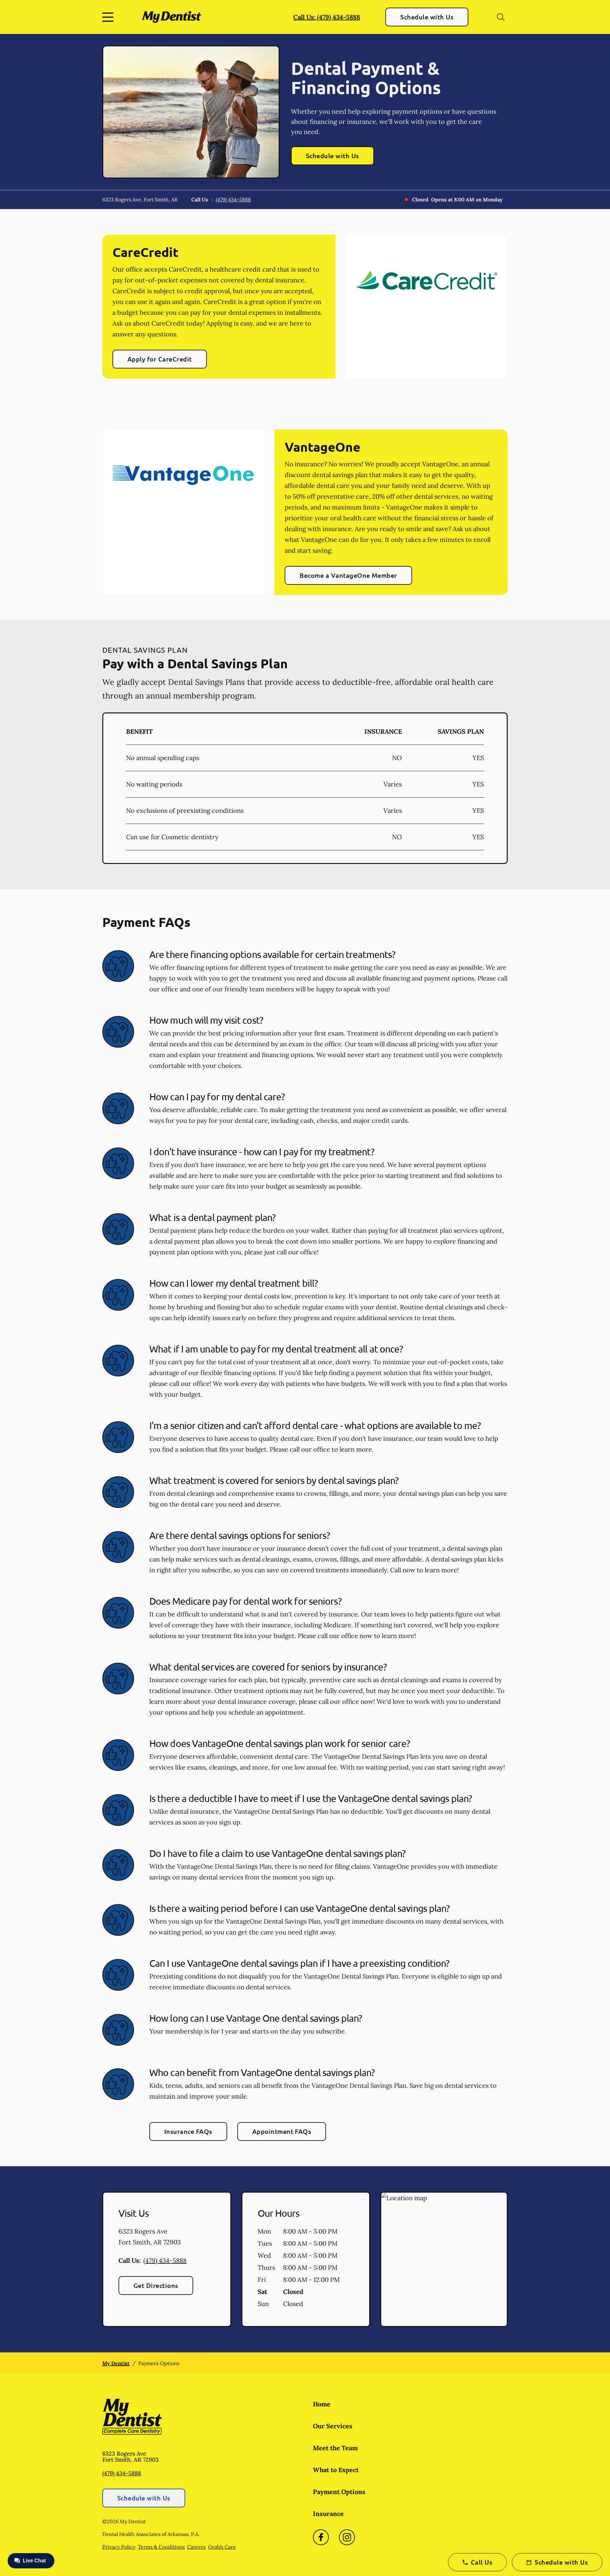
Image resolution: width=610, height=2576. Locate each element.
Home (322, 2404)
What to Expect (336, 2470)
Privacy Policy (119, 2547)
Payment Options (339, 2492)
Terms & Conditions (161, 2547)
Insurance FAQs (188, 2131)
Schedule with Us (427, 17)
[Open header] (109, 17)
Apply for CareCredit (160, 359)
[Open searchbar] (501, 17)
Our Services (333, 2426)
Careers (196, 2547)
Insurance (328, 2514)
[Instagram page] (347, 2537)
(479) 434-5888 (233, 199)
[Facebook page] (321, 2537)
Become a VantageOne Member (348, 575)
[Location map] (444, 2259)
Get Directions (156, 2285)
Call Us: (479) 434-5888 (327, 17)
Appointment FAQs (282, 2131)
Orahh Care (222, 2547)
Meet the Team (335, 2448)
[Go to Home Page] (171, 17)
